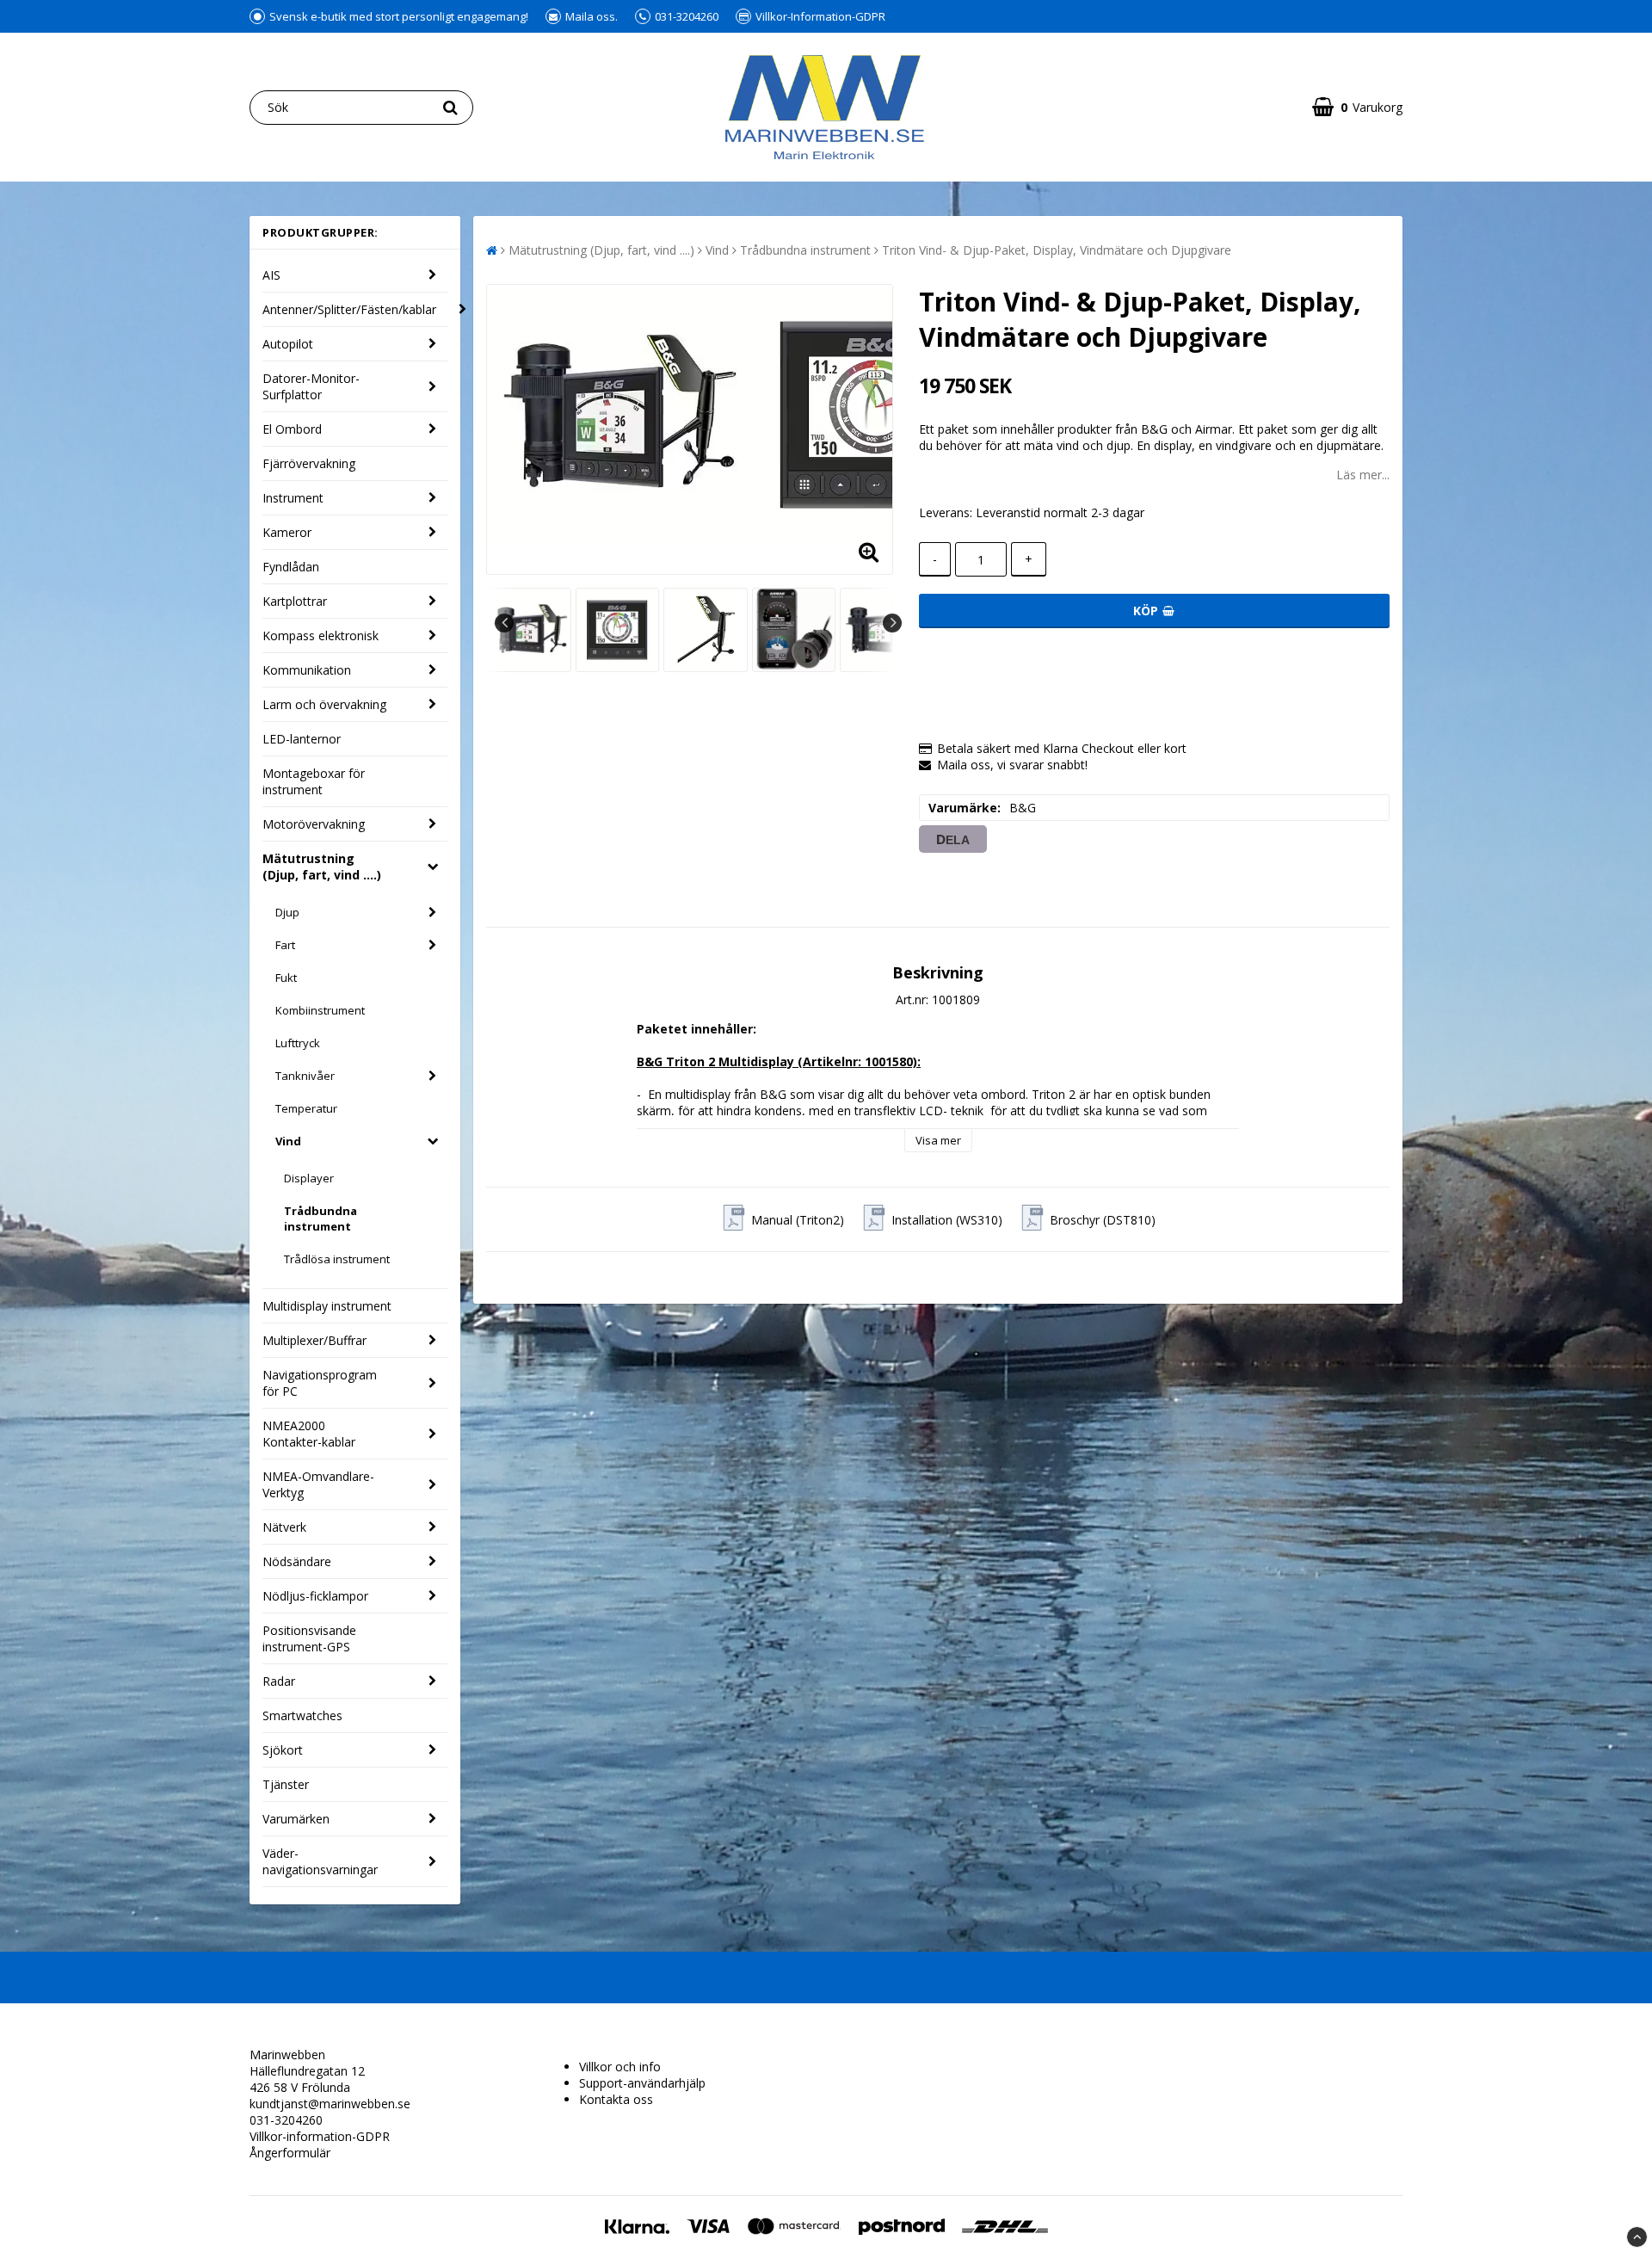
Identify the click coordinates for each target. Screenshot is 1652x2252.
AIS (271, 275)
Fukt (286, 978)
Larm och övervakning (324, 704)
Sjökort (283, 1750)
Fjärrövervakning (309, 463)
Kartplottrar (295, 601)
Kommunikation (307, 670)
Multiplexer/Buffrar (314, 1340)
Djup (287, 912)
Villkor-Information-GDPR (820, 16)
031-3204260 (687, 16)
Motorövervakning (314, 824)
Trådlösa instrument (337, 1259)
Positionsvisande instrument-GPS (309, 1638)
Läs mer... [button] (1363, 475)
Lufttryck (298, 1043)
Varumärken (296, 1819)
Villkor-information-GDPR (320, 2136)
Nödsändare (297, 1561)
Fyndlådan (291, 567)
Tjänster (286, 1784)
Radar (279, 1681)
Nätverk (284, 1527)
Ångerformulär (290, 2153)
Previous (504, 623)
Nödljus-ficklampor (315, 1596)
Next (892, 623)
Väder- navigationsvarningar (320, 1861)
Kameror (287, 532)
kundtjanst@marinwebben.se (330, 2104)
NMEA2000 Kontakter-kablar (309, 1434)
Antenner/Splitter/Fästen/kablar (349, 309)
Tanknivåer (305, 1076)
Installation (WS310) (947, 1220)
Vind (288, 1141)
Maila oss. (592, 16)
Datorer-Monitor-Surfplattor (311, 386)
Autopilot (288, 344)
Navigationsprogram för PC (320, 1383)
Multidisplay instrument (327, 1306)
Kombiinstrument (320, 1010)
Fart (285, 945)
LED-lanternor (302, 739)
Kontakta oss (616, 2099)
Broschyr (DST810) (1103, 1220)
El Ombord (292, 429)
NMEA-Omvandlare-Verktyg (318, 1484)
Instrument (293, 498)
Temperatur (306, 1108)
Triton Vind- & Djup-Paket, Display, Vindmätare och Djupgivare (1057, 250)
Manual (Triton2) (798, 1220)
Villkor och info (620, 2067)
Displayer (309, 1178)
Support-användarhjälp (642, 2083)
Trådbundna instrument (321, 1219)
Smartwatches (302, 1715)
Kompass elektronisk (321, 635)
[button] (1357, 107)
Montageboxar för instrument (314, 781)
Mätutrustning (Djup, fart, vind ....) (322, 867)
